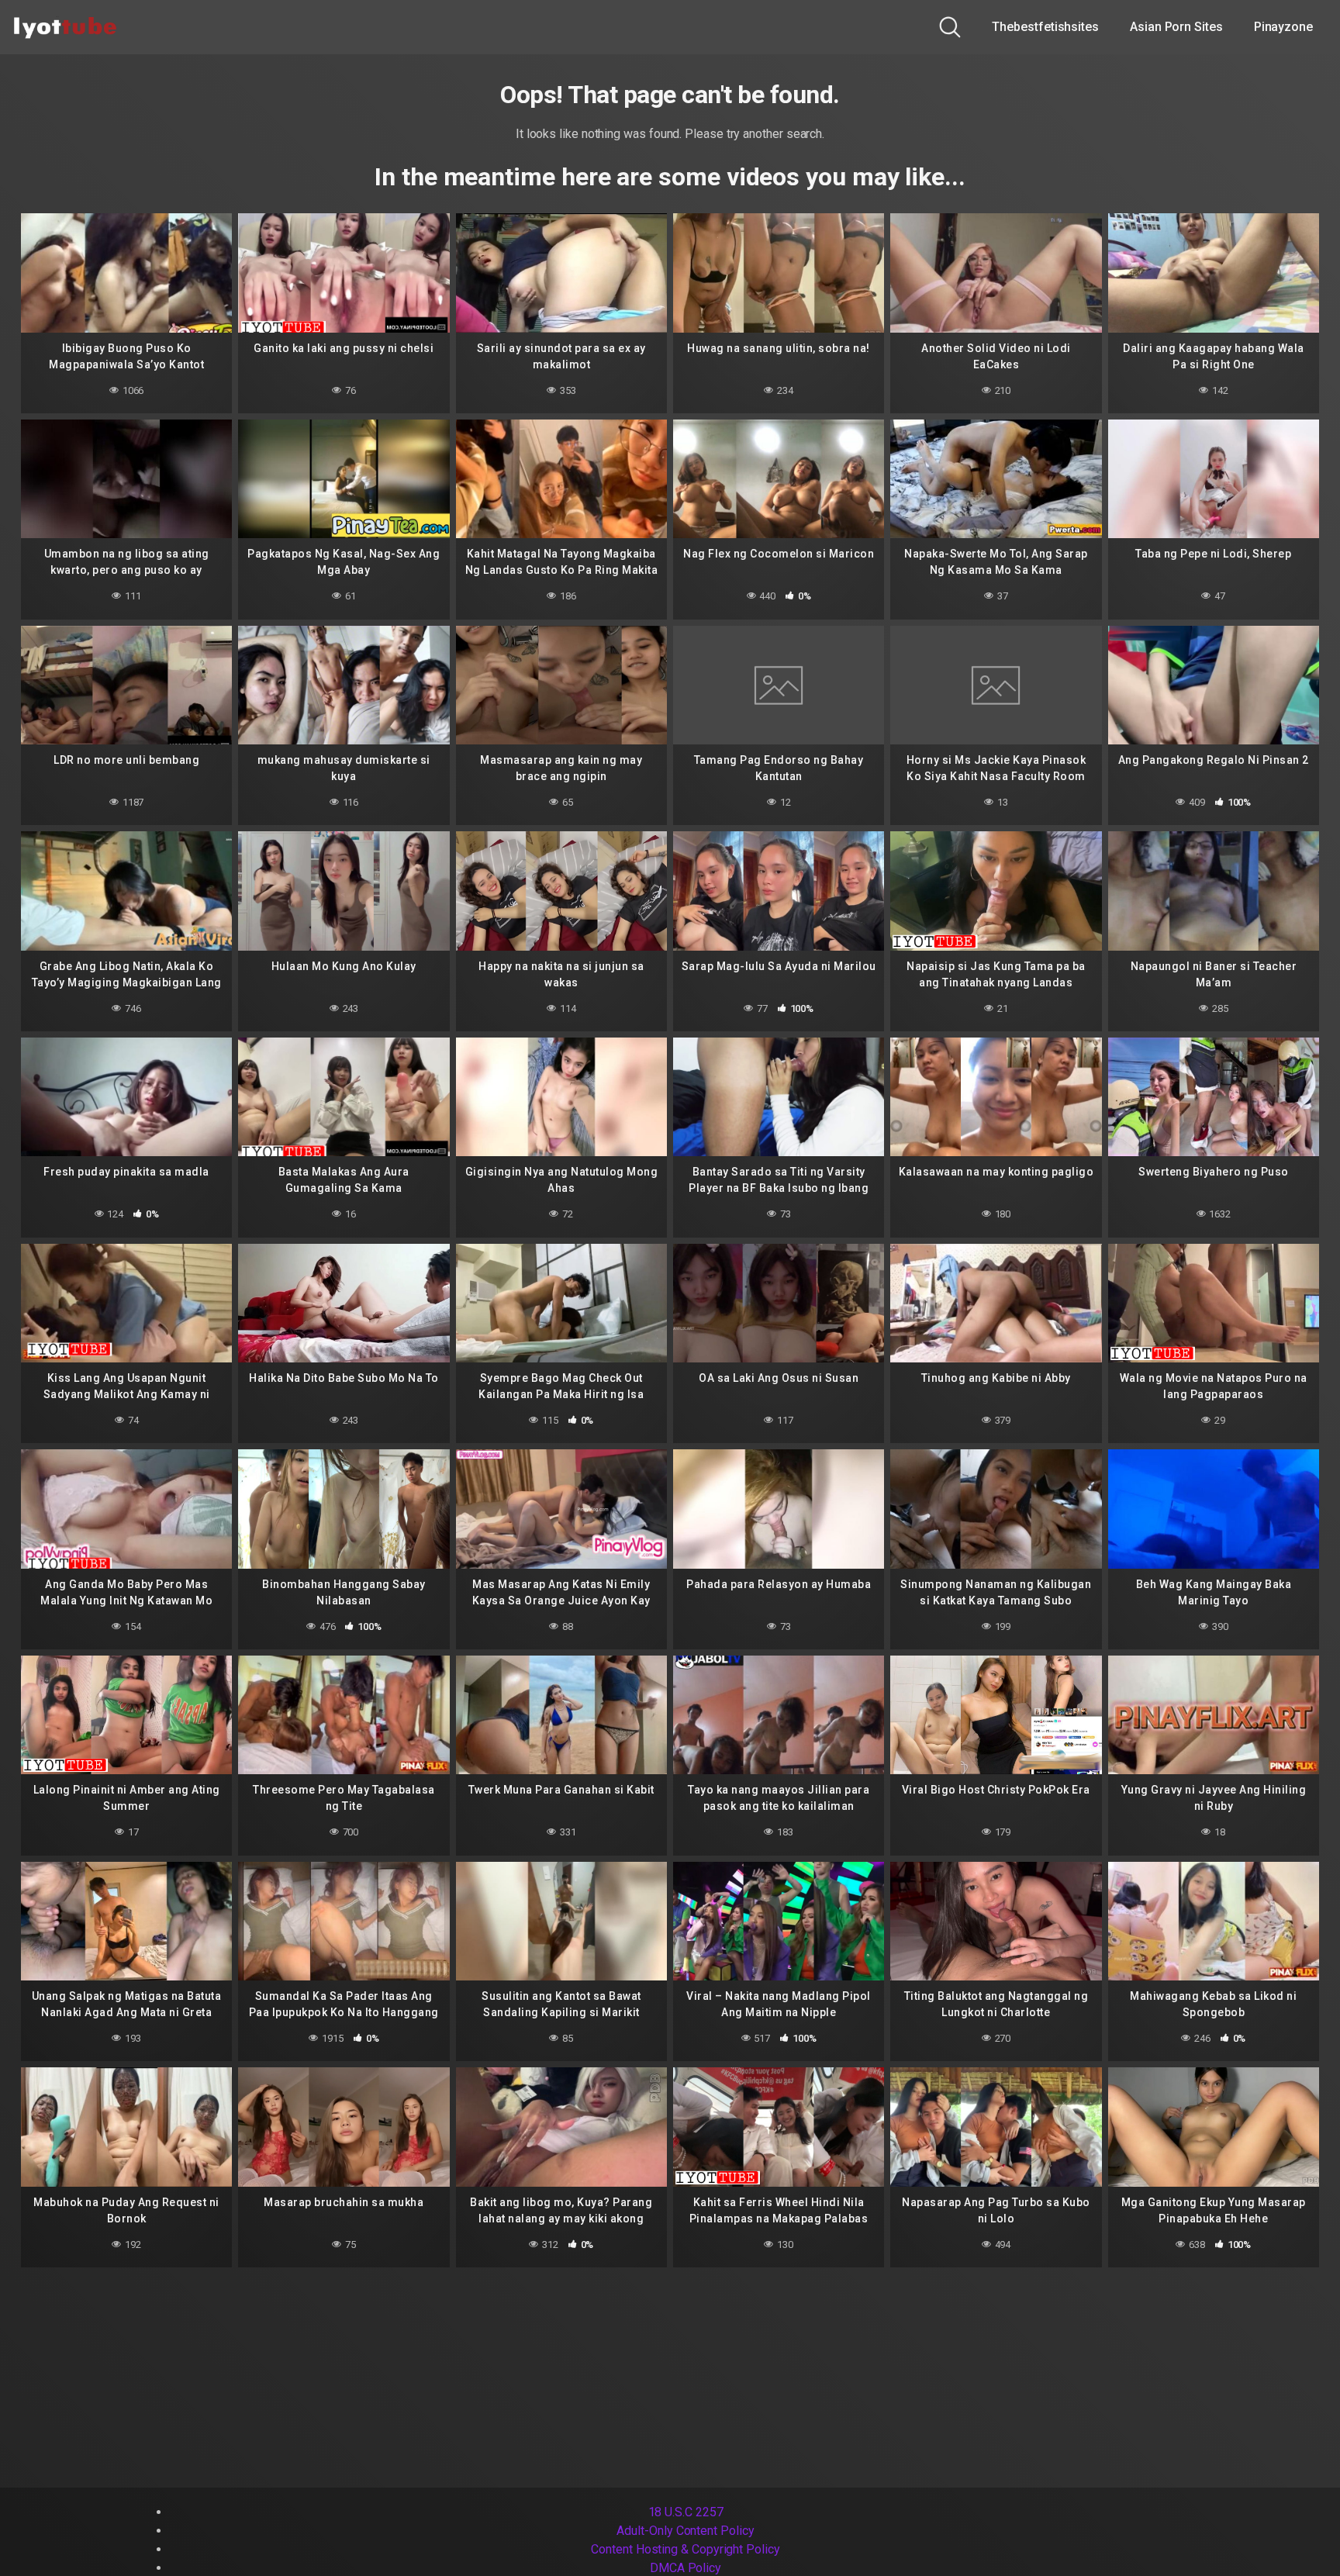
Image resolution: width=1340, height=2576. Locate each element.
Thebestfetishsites (1045, 27)
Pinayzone (1283, 27)
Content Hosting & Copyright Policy (685, 2549)
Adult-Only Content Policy (685, 2531)
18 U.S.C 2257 (686, 2512)
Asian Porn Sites (1176, 27)
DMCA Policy (686, 2568)
